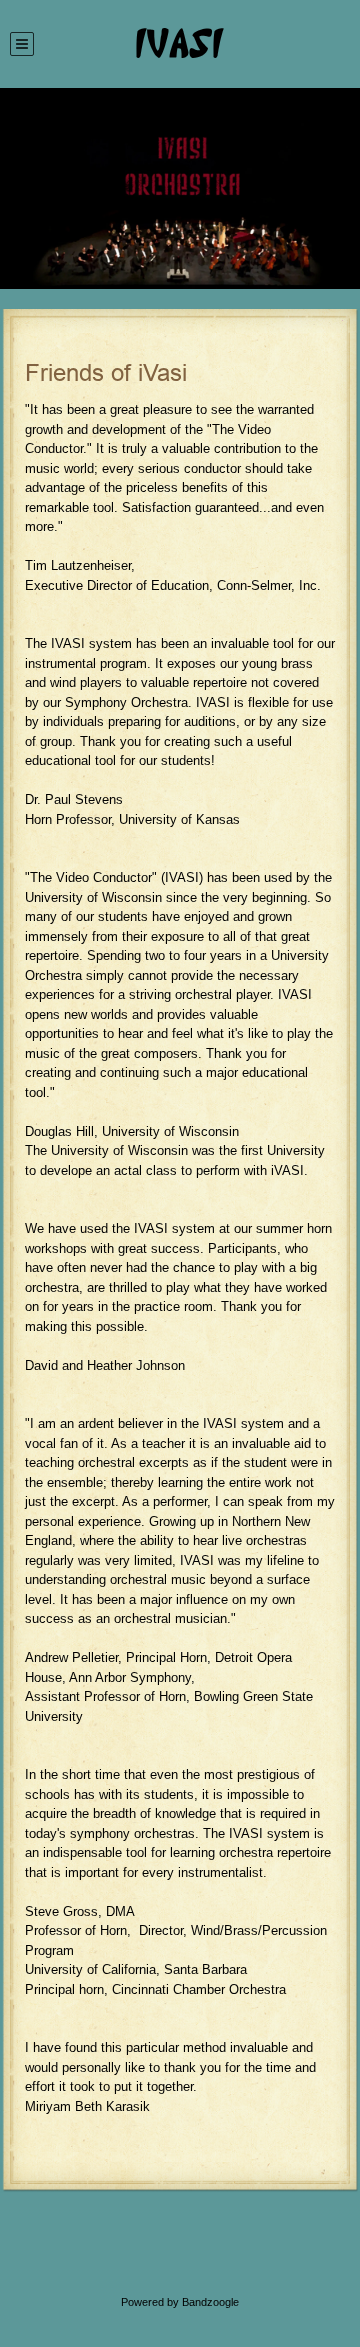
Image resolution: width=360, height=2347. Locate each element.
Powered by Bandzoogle (180, 2302)
